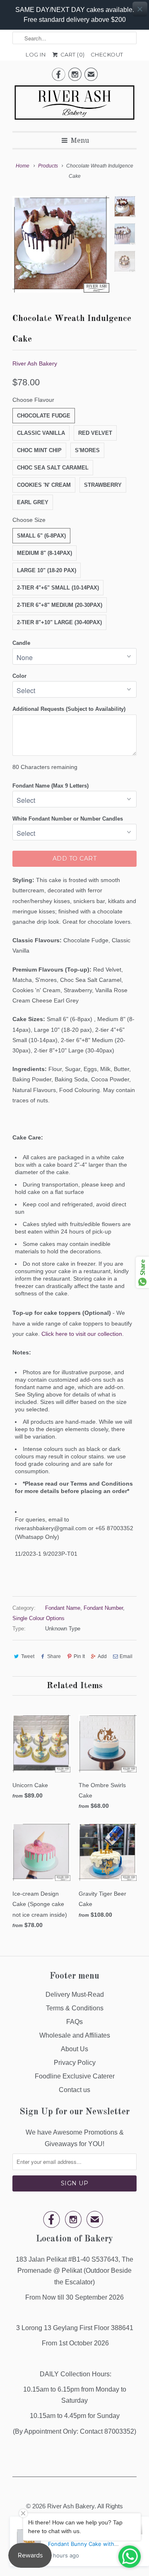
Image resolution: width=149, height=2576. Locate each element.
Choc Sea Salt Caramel (53, 468)
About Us (74, 2049)
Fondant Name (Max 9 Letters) (50, 786)
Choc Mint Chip (39, 450)
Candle (21, 643)
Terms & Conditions (75, 2008)
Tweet (28, 1656)
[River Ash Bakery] (74, 105)
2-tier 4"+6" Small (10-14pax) (58, 588)
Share (54, 1656)
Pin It (79, 1656)
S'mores (87, 450)
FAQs (74, 2022)
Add (102, 1656)
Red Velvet (95, 433)
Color (19, 676)
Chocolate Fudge (44, 416)
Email (126, 1656)
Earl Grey (33, 502)
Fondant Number (103, 1608)
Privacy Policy (75, 2063)
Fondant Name (63, 1608)
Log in (36, 54)
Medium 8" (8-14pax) (44, 553)
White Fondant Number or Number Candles (68, 819)
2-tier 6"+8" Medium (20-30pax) (60, 605)
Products (48, 166)
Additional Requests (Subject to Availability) (69, 709)
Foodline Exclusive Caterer (75, 2076)
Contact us (74, 2090)
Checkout (107, 54)
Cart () (72, 54)
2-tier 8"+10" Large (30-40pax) (59, 622)
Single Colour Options (38, 1618)
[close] (140, 9)
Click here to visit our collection (82, 1334)
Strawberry (103, 485)
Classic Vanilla (41, 433)
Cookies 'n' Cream (44, 485)
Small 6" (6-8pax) (41, 536)
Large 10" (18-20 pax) (47, 570)
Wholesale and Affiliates (75, 2035)
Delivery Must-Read (75, 1995)
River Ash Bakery (35, 363)
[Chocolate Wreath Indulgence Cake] (61, 244)
